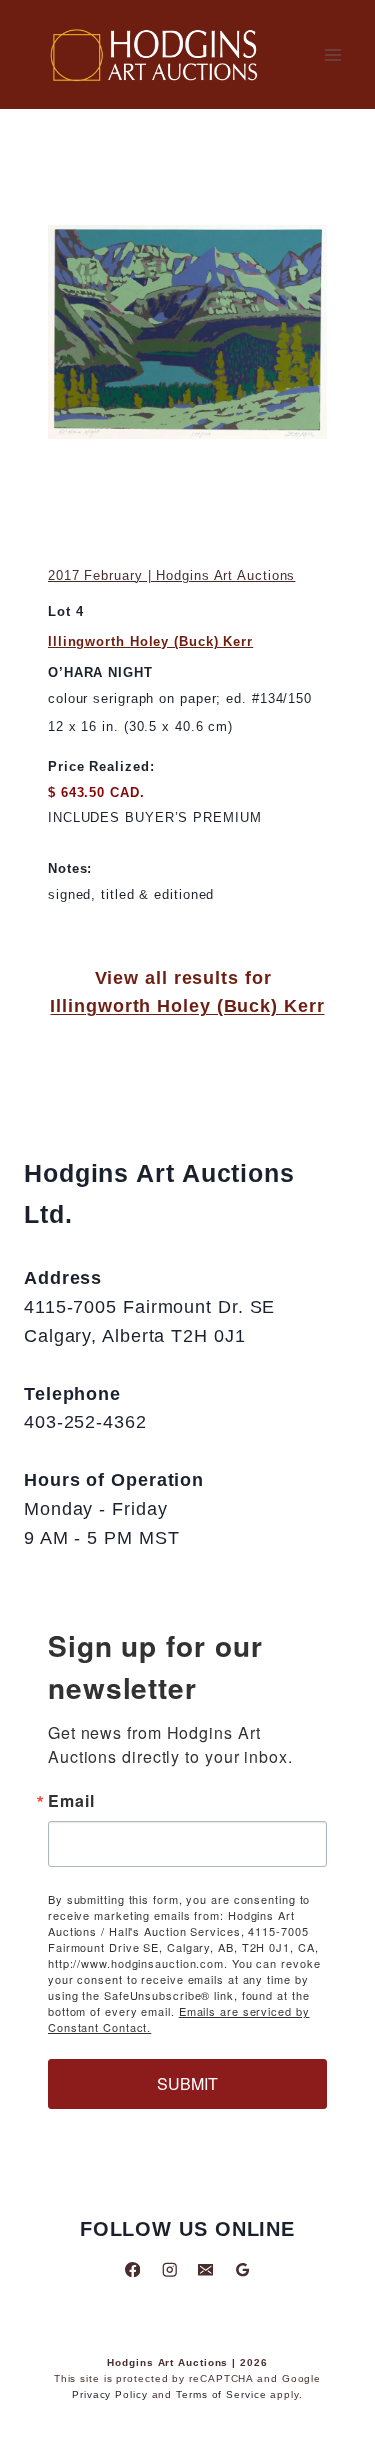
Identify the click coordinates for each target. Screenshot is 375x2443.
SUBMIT (187, 2083)
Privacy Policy (110, 2394)
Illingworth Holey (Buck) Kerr (150, 641)
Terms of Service (221, 2394)
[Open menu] (332, 54)
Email (71, 1801)
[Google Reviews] (242, 2269)
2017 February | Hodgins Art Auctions (171, 575)
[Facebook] (132, 2269)
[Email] (205, 2269)
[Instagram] (169, 2269)
